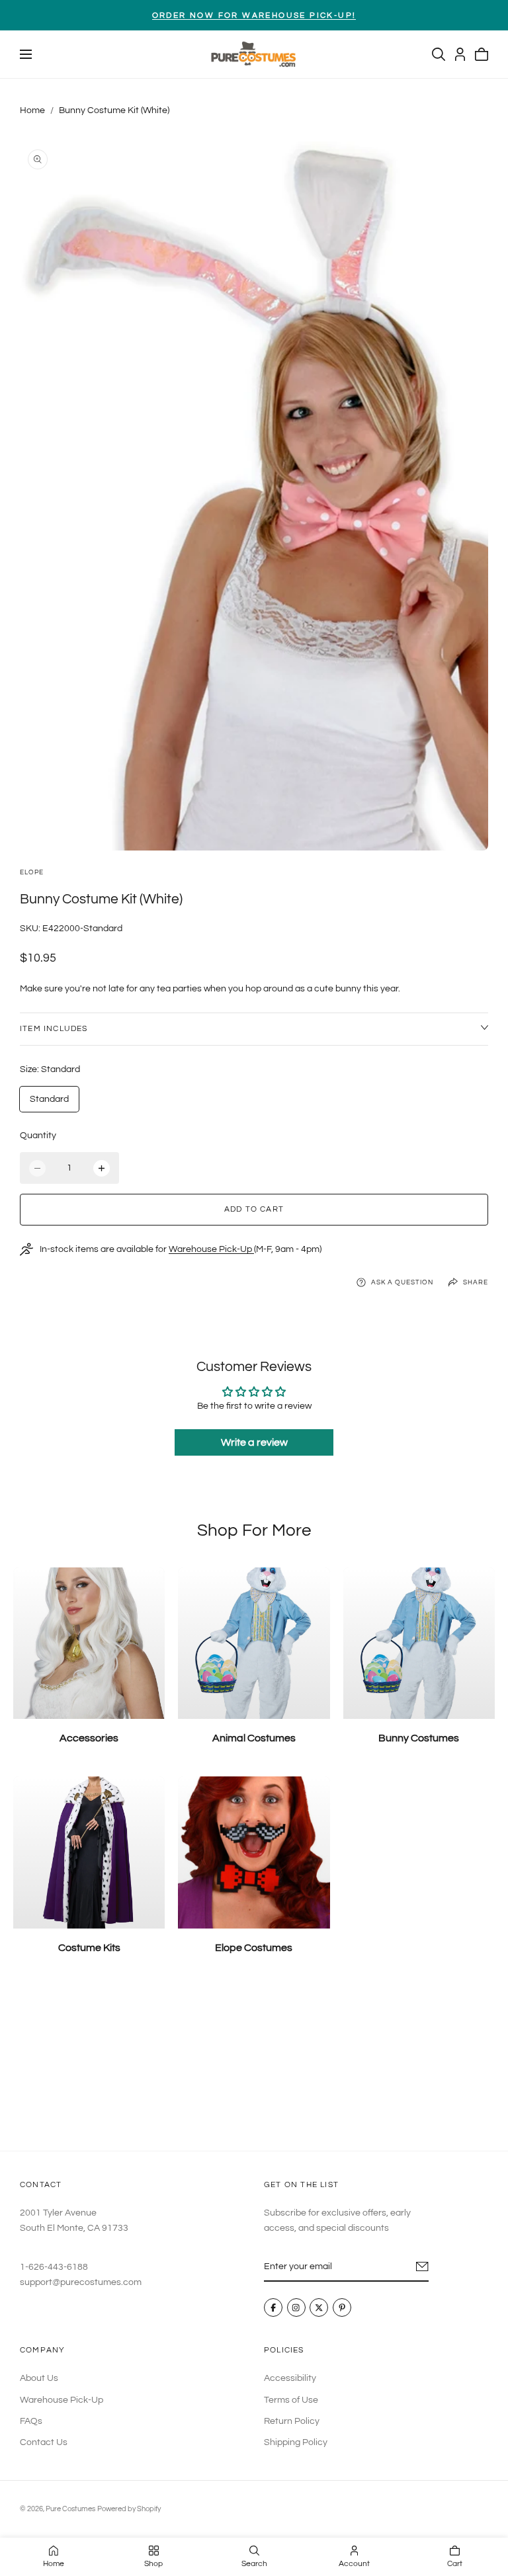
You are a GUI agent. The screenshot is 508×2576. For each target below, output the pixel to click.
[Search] (439, 54)
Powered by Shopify (129, 2509)
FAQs (31, 2421)
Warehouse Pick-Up (211, 1249)
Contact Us (44, 2442)
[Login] (460, 54)
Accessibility (290, 2378)
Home (32, 110)
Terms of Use (291, 2399)
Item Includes (54, 1029)
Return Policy (292, 2421)
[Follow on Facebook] (273, 2308)
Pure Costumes (70, 2509)
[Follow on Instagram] (296, 2308)
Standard (49, 1099)
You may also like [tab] (254, 2064)
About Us (39, 2378)
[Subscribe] (422, 2266)
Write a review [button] (254, 1442)
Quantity (38, 1136)
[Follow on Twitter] (319, 2308)
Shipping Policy (296, 2442)
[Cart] (482, 54)
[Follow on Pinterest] (342, 2308)
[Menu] (26, 54)
